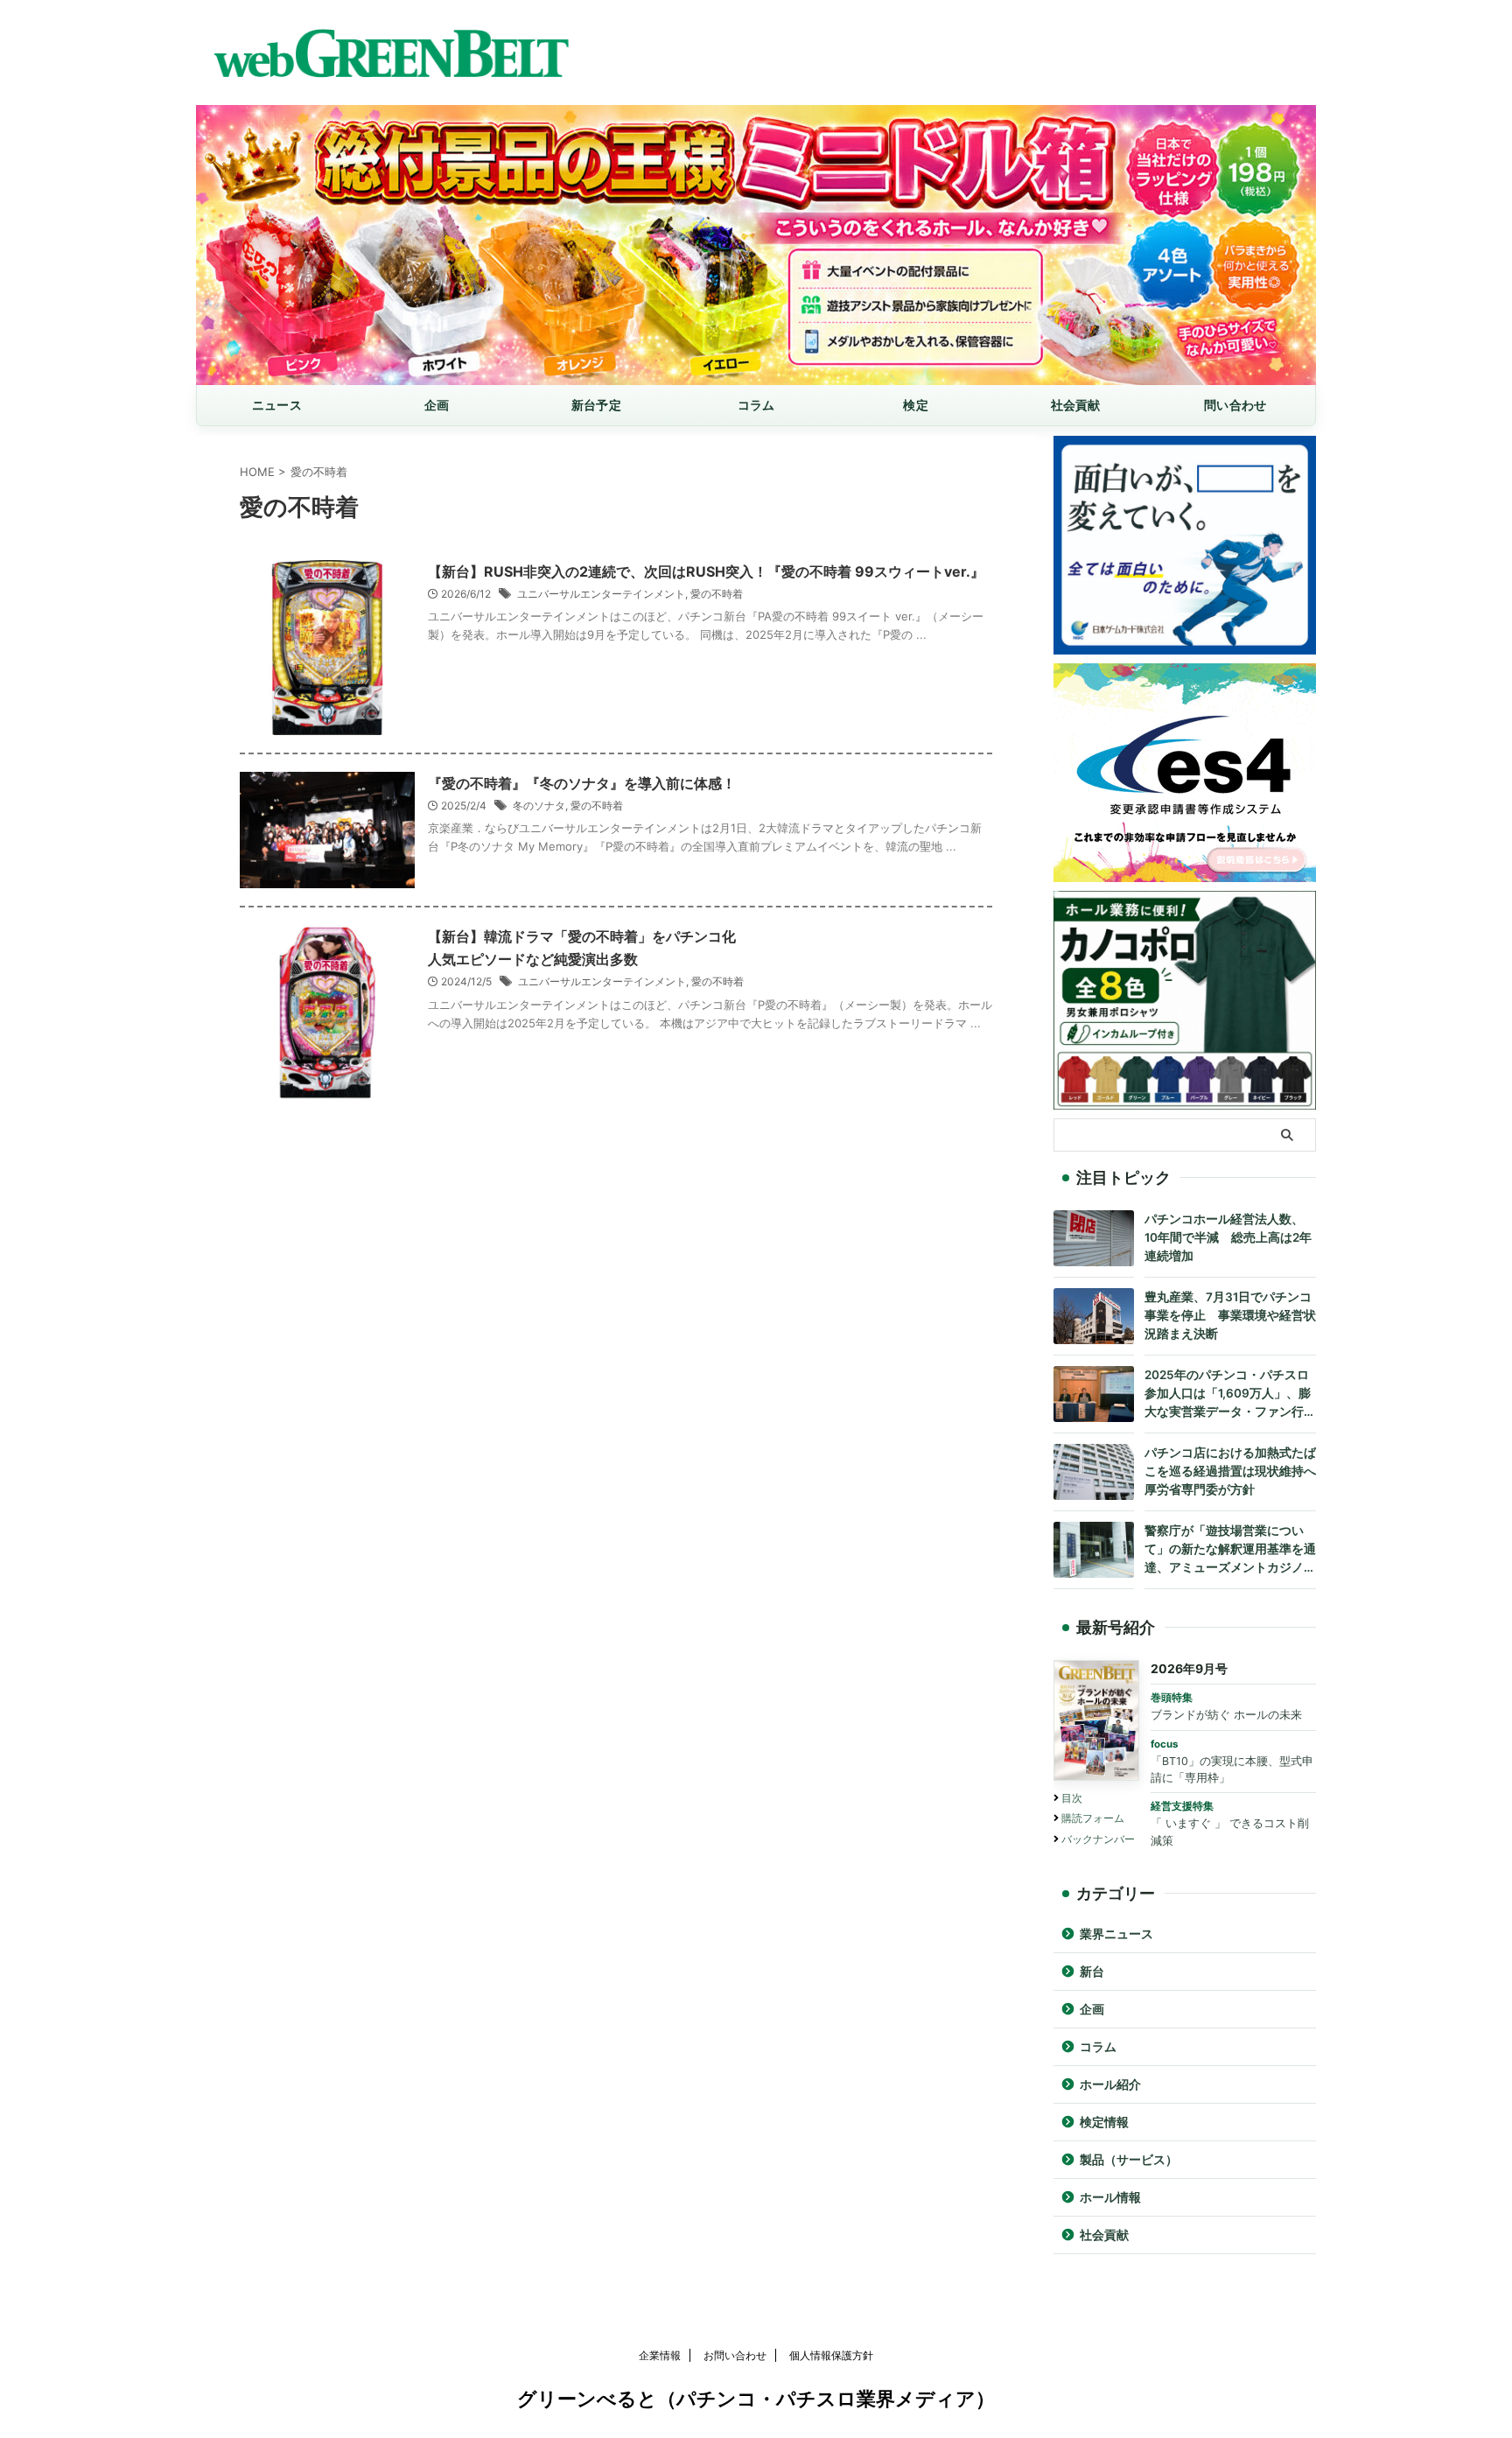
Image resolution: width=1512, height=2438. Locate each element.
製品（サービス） (1129, 2160)
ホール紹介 (1110, 2084)
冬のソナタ (539, 806)
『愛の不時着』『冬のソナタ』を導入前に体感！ (582, 783)
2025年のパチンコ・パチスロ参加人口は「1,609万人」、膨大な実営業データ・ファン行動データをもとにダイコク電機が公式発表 (1230, 1394)
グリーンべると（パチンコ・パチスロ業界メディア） (756, 2399)
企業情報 (660, 2355)
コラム (756, 405)
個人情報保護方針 (831, 2355)
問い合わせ (1235, 405)
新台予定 (596, 405)
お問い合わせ (735, 2355)
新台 (1092, 1972)
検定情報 (1104, 2122)
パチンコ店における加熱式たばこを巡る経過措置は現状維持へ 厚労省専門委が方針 (1230, 1471)
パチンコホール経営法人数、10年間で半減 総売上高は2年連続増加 (1228, 1237)
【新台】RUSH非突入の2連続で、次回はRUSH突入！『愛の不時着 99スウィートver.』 (706, 571)
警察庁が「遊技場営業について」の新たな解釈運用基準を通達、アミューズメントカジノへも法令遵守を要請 (1230, 1550)
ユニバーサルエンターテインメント (601, 594)
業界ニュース (1116, 1934)
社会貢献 (1076, 405)
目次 (1072, 1798)
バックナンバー (1098, 1839)
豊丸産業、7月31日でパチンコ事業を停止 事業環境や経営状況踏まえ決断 (1230, 1315)
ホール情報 (1110, 2197)
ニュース (277, 405)
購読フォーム (1093, 1818)
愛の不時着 (717, 594)
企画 (437, 405)
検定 (916, 405)
